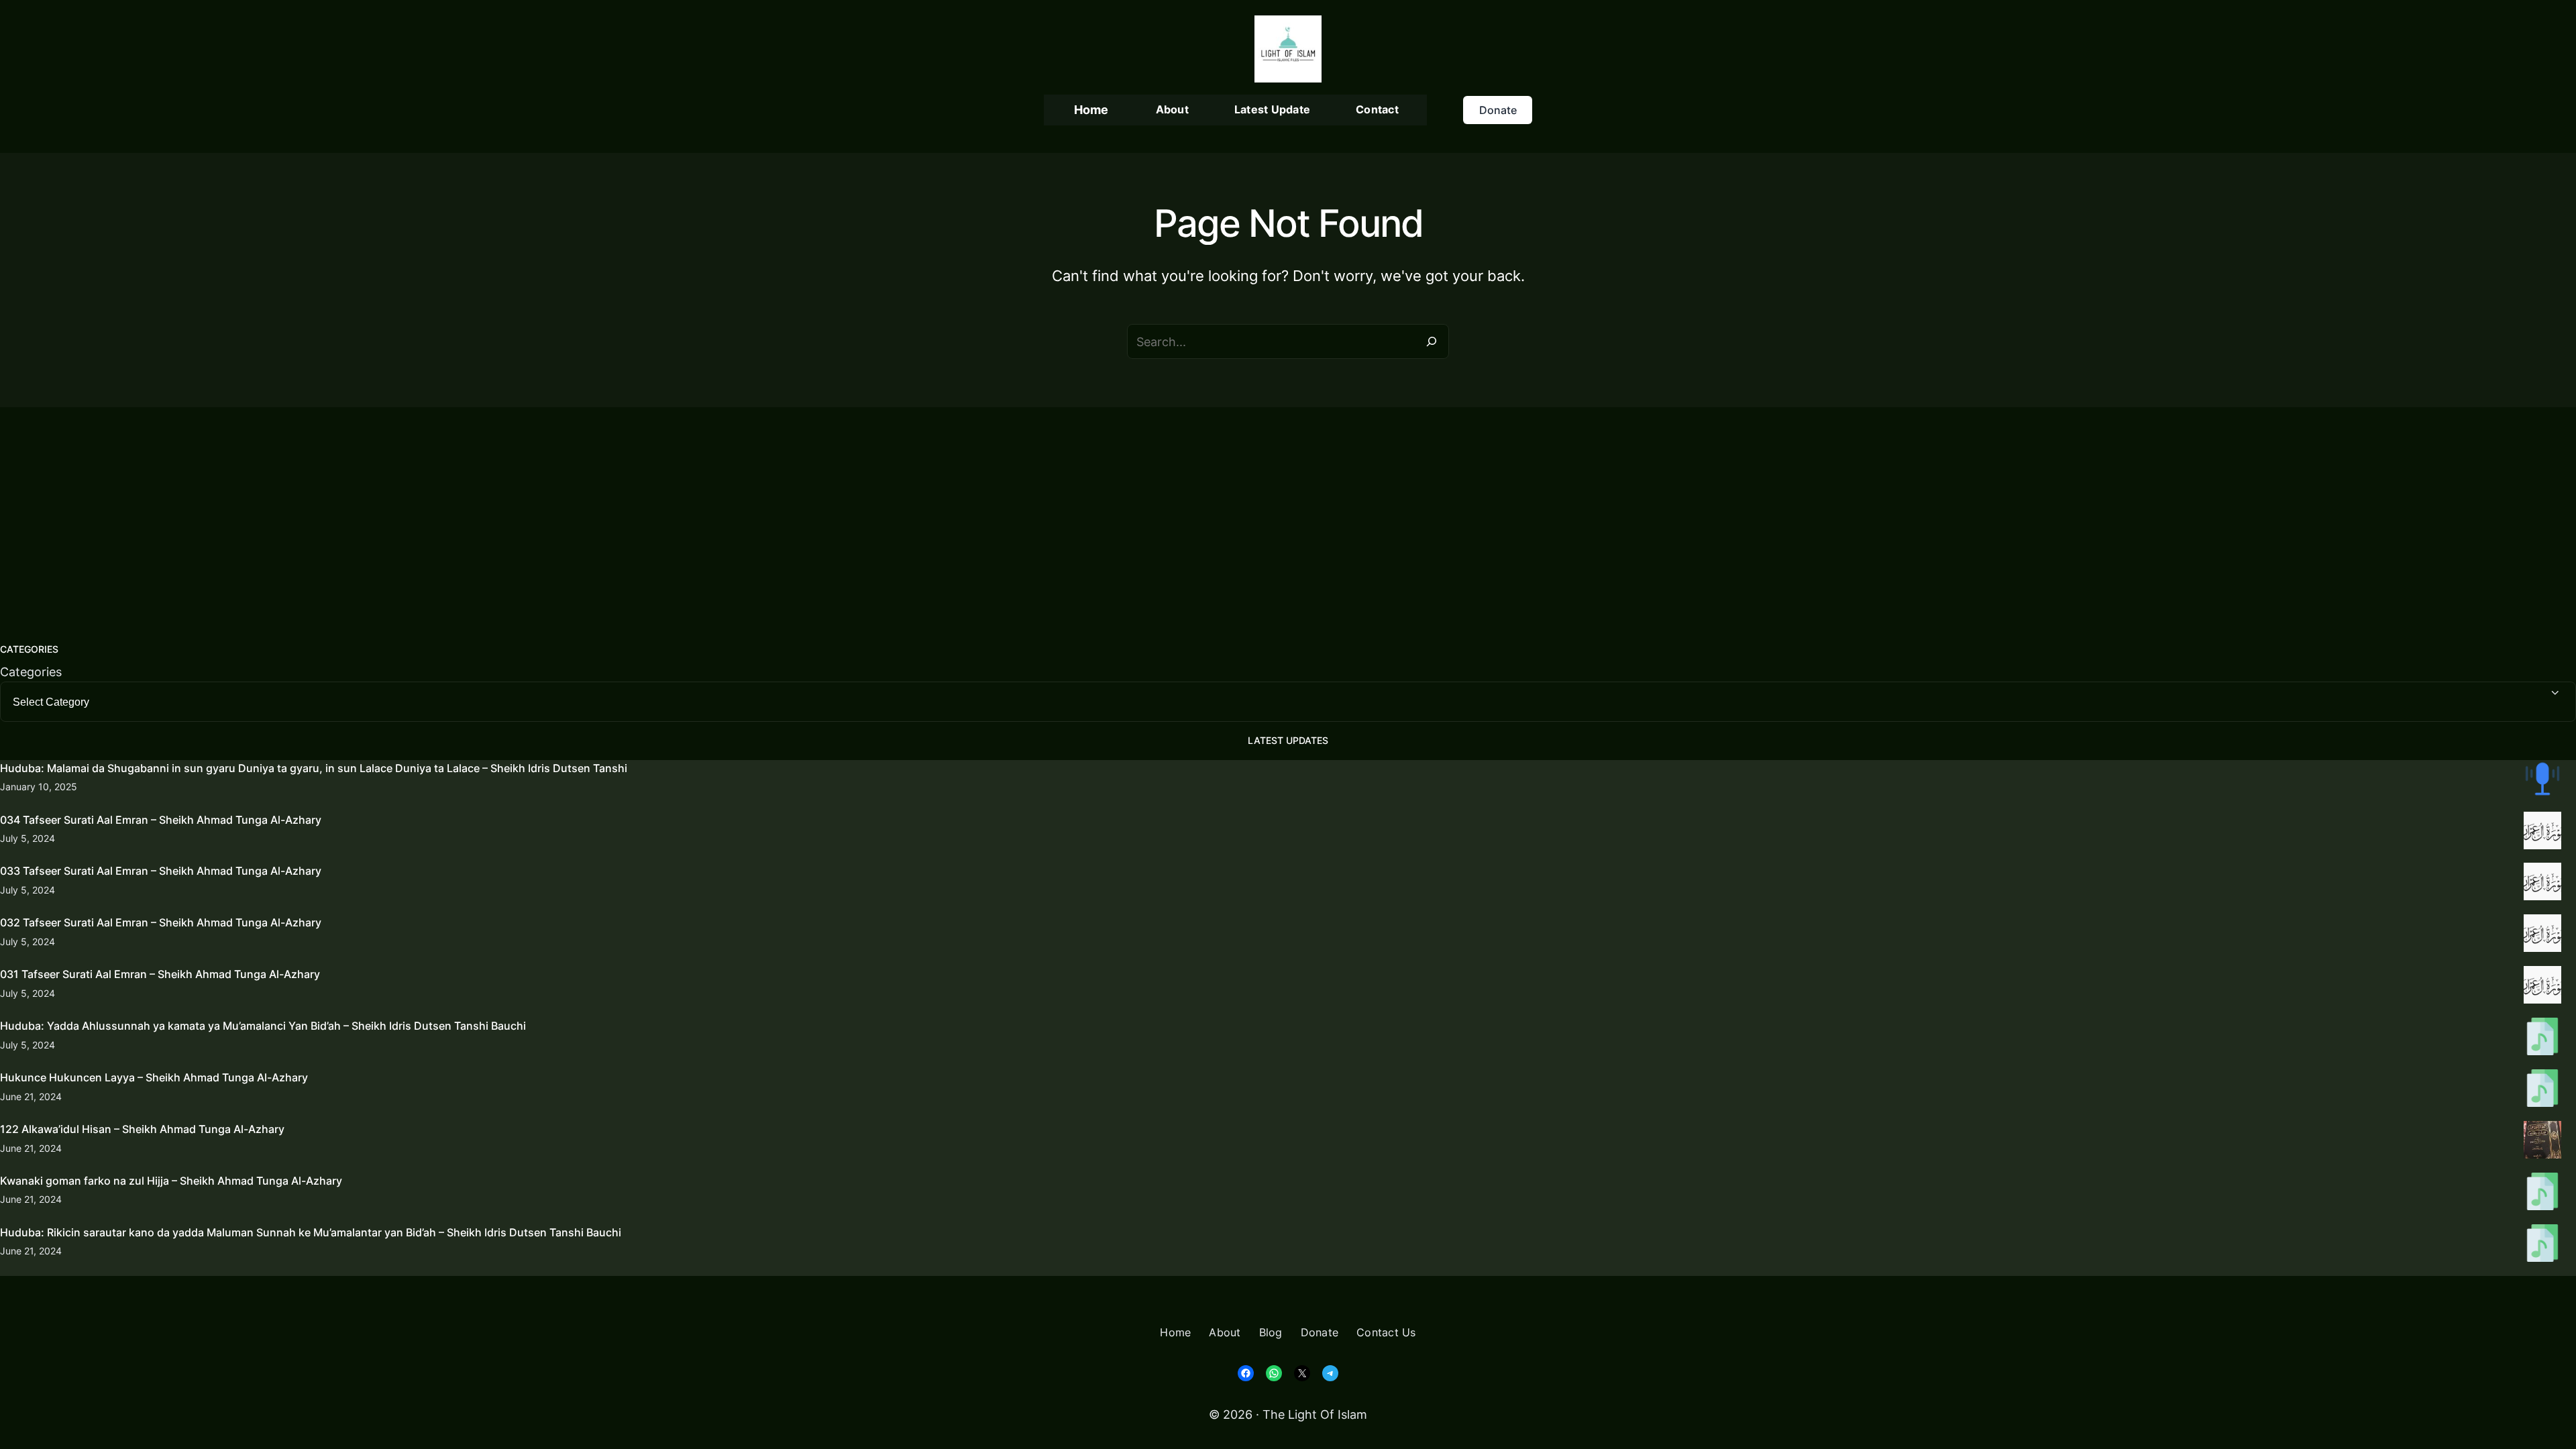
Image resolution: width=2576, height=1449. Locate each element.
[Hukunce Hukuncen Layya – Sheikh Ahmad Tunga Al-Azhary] (2542, 1091)
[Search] (1432, 341)
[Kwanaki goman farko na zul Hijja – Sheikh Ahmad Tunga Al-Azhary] (2542, 1194)
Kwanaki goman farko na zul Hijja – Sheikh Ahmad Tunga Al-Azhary (171, 1181)
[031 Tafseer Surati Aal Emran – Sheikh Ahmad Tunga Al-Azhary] (2542, 987)
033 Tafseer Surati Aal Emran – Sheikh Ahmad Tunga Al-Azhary (161, 871)
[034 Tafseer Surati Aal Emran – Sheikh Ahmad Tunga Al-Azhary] (2542, 833)
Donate (1498, 110)
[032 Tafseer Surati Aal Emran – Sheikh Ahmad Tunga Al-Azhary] (2542, 936)
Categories (31, 672)
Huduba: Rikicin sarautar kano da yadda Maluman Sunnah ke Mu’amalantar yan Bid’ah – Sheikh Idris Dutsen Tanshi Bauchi (311, 1232)
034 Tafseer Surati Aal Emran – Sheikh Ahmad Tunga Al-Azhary (161, 820)
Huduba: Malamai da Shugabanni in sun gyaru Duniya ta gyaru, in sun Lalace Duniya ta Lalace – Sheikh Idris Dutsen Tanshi (314, 768)
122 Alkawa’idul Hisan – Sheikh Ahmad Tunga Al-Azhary (142, 1129)
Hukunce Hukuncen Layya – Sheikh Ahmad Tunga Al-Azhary (154, 1077)
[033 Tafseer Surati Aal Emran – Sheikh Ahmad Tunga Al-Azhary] (2542, 884)
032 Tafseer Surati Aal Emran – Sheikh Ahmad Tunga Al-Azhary (161, 922)
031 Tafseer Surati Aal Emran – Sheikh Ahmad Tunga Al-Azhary (160, 974)
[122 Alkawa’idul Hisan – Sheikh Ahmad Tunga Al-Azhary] (2542, 1142)
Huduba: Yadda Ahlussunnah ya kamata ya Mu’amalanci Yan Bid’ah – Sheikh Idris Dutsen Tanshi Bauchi (263, 1026)
